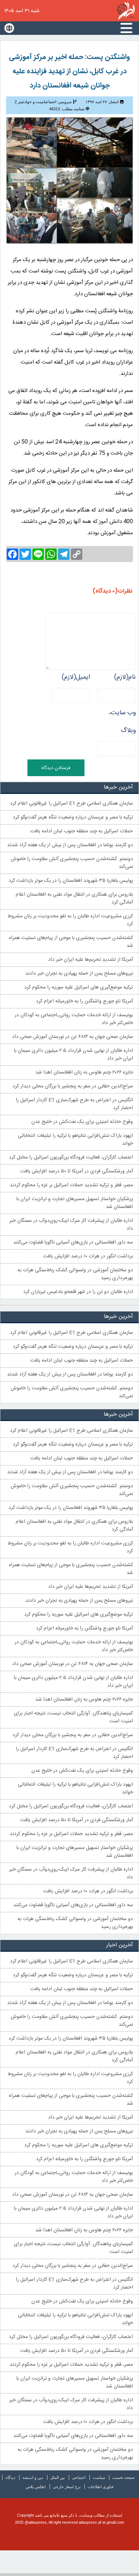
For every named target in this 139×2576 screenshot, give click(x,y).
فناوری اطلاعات (101, 2487)
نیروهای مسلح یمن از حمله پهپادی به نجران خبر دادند (79, 974)
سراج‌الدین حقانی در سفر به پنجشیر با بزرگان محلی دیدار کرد (73, 1086)
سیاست (99, 2477)
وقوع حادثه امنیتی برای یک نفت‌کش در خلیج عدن (82, 1122)
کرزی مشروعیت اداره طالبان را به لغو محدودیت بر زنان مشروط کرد (70, 920)
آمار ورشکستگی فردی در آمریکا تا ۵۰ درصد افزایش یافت (77, 1171)
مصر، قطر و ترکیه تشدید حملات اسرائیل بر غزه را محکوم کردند (71, 1185)
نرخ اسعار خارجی (67, 2487)
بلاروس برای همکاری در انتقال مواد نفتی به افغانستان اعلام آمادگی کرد (74, 899)
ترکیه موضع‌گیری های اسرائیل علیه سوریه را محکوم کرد (79, 987)
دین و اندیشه (33, 2477)
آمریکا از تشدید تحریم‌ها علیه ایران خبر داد (91, 960)
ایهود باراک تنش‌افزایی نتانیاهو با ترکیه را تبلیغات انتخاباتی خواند (75, 1140)
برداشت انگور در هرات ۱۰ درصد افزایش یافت (88, 1256)
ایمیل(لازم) (76, 677)
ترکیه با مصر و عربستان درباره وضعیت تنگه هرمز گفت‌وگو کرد (73, 817)
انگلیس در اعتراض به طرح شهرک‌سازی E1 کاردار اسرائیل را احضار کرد (74, 1104)
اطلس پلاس (36, 2487)
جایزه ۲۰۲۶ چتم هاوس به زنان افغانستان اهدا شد (84, 1072)
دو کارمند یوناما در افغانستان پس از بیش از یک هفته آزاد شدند (70, 845)
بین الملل (58, 2477)
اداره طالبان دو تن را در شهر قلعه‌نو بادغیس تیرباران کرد (78, 1292)
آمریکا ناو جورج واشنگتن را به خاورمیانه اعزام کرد (84, 1001)
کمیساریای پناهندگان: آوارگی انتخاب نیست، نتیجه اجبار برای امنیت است (73, 1717)
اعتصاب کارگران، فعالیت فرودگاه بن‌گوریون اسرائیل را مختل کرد (71, 1157)
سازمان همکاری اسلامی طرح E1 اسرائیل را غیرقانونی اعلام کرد (71, 804)
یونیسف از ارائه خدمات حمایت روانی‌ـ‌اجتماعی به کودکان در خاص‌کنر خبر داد (74, 1019)
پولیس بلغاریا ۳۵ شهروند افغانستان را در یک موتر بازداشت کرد (71, 881)
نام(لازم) (125, 677)
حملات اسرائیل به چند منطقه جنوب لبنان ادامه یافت (82, 831)
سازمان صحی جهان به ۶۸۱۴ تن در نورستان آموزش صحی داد (73, 1037)
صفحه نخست (123, 2477)
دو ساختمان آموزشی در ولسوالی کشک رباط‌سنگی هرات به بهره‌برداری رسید (75, 1274)
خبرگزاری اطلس (126, 11)
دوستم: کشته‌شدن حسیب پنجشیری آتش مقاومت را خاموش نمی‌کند (72, 863)
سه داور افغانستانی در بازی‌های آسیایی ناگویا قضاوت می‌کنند (73, 1242)
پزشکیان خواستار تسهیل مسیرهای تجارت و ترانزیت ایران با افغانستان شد (75, 1203)
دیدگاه (10, 2477)
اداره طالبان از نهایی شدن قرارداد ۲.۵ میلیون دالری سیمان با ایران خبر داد (73, 1055)
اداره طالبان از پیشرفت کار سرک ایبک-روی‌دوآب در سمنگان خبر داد (71, 1225)
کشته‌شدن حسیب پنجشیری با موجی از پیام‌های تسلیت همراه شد (71, 942)
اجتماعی (79, 2477)
